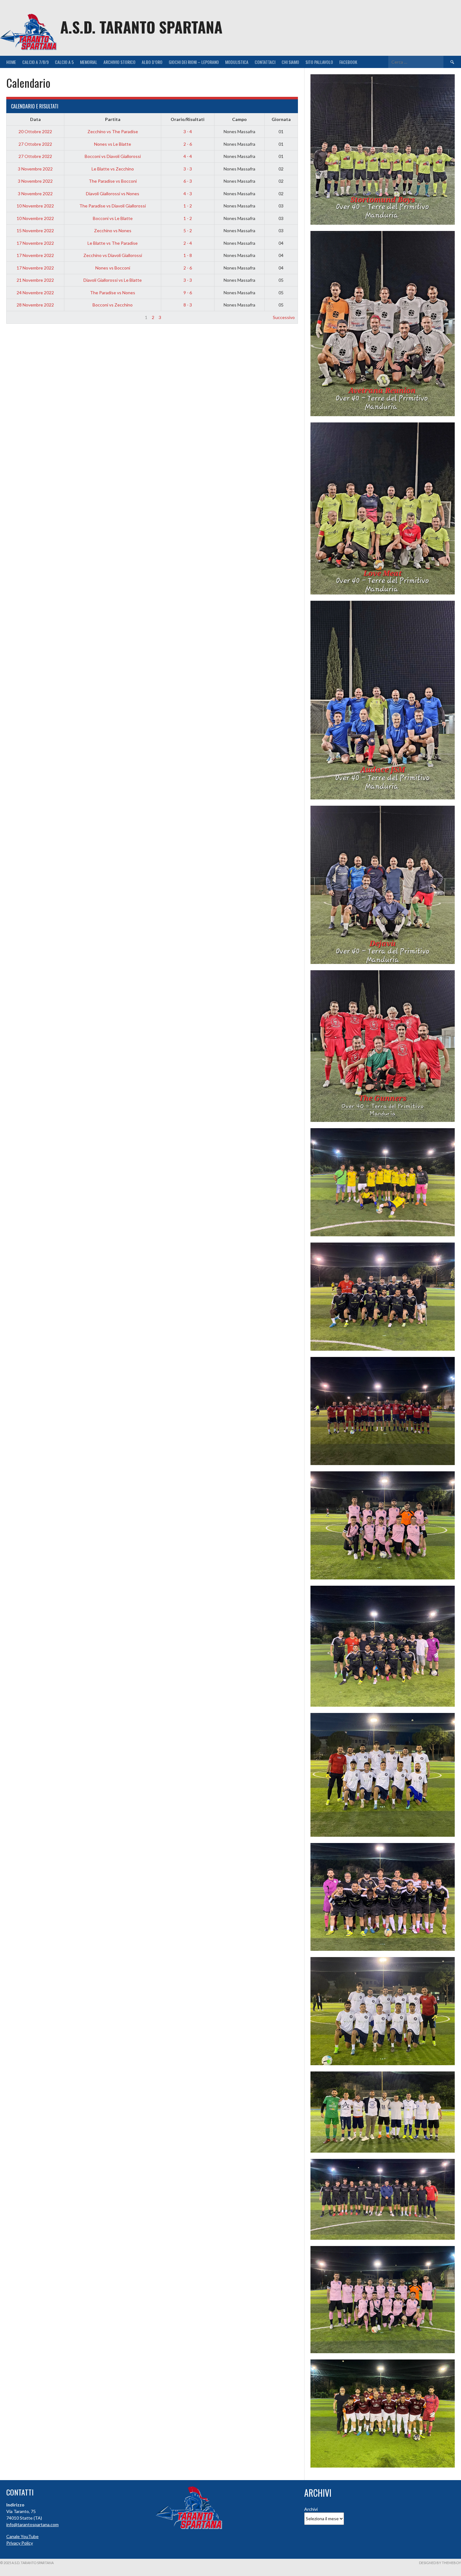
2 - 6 (188, 144)
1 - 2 (188, 206)
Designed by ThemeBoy (440, 2563)
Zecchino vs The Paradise (113, 131)
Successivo (284, 317)
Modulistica (237, 62)
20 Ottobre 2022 (35, 131)
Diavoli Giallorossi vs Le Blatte (113, 280)
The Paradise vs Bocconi (113, 181)
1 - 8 (188, 255)
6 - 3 (188, 181)
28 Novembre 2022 (35, 305)
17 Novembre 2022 (35, 243)
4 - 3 (188, 194)
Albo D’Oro (152, 62)
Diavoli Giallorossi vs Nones (113, 194)
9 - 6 (188, 293)
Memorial (89, 62)
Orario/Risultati (188, 119)
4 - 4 (188, 156)
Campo (239, 119)
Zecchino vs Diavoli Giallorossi (113, 255)
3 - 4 (188, 131)
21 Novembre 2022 (35, 280)
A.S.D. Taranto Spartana (141, 27)
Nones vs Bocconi (113, 268)
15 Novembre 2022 (35, 230)
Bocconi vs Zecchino (113, 305)
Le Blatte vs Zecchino (113, 169)
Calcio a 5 (64, 62)
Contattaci (265, 62)
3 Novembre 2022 (35, 169)
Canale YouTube (22, 2536)
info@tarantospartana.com (32, 2524)
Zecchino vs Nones (113, 230)
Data (35, 119)
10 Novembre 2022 (35, 206)
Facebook (348, 62)
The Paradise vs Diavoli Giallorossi (113, 206)
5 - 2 (188, 230)
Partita (113, 119)
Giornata (281, 119)
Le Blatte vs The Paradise (113, 243)
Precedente (21, 317)
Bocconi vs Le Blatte (113, 218)
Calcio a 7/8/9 (35, 62)
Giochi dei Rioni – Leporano (194, 62)
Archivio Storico (119, 62)
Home (11, 62)
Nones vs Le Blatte (113, 144)
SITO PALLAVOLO (319, 62)
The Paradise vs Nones (113, 293)
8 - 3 (188, 305)
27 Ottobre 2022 (35, 144)
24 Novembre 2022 (35, 293)
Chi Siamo (290, 62)
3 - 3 (188, 169)
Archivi (311, 2509)
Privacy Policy (20, 2543)
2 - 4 (188, 243)
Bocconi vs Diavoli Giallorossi (113, 156)
